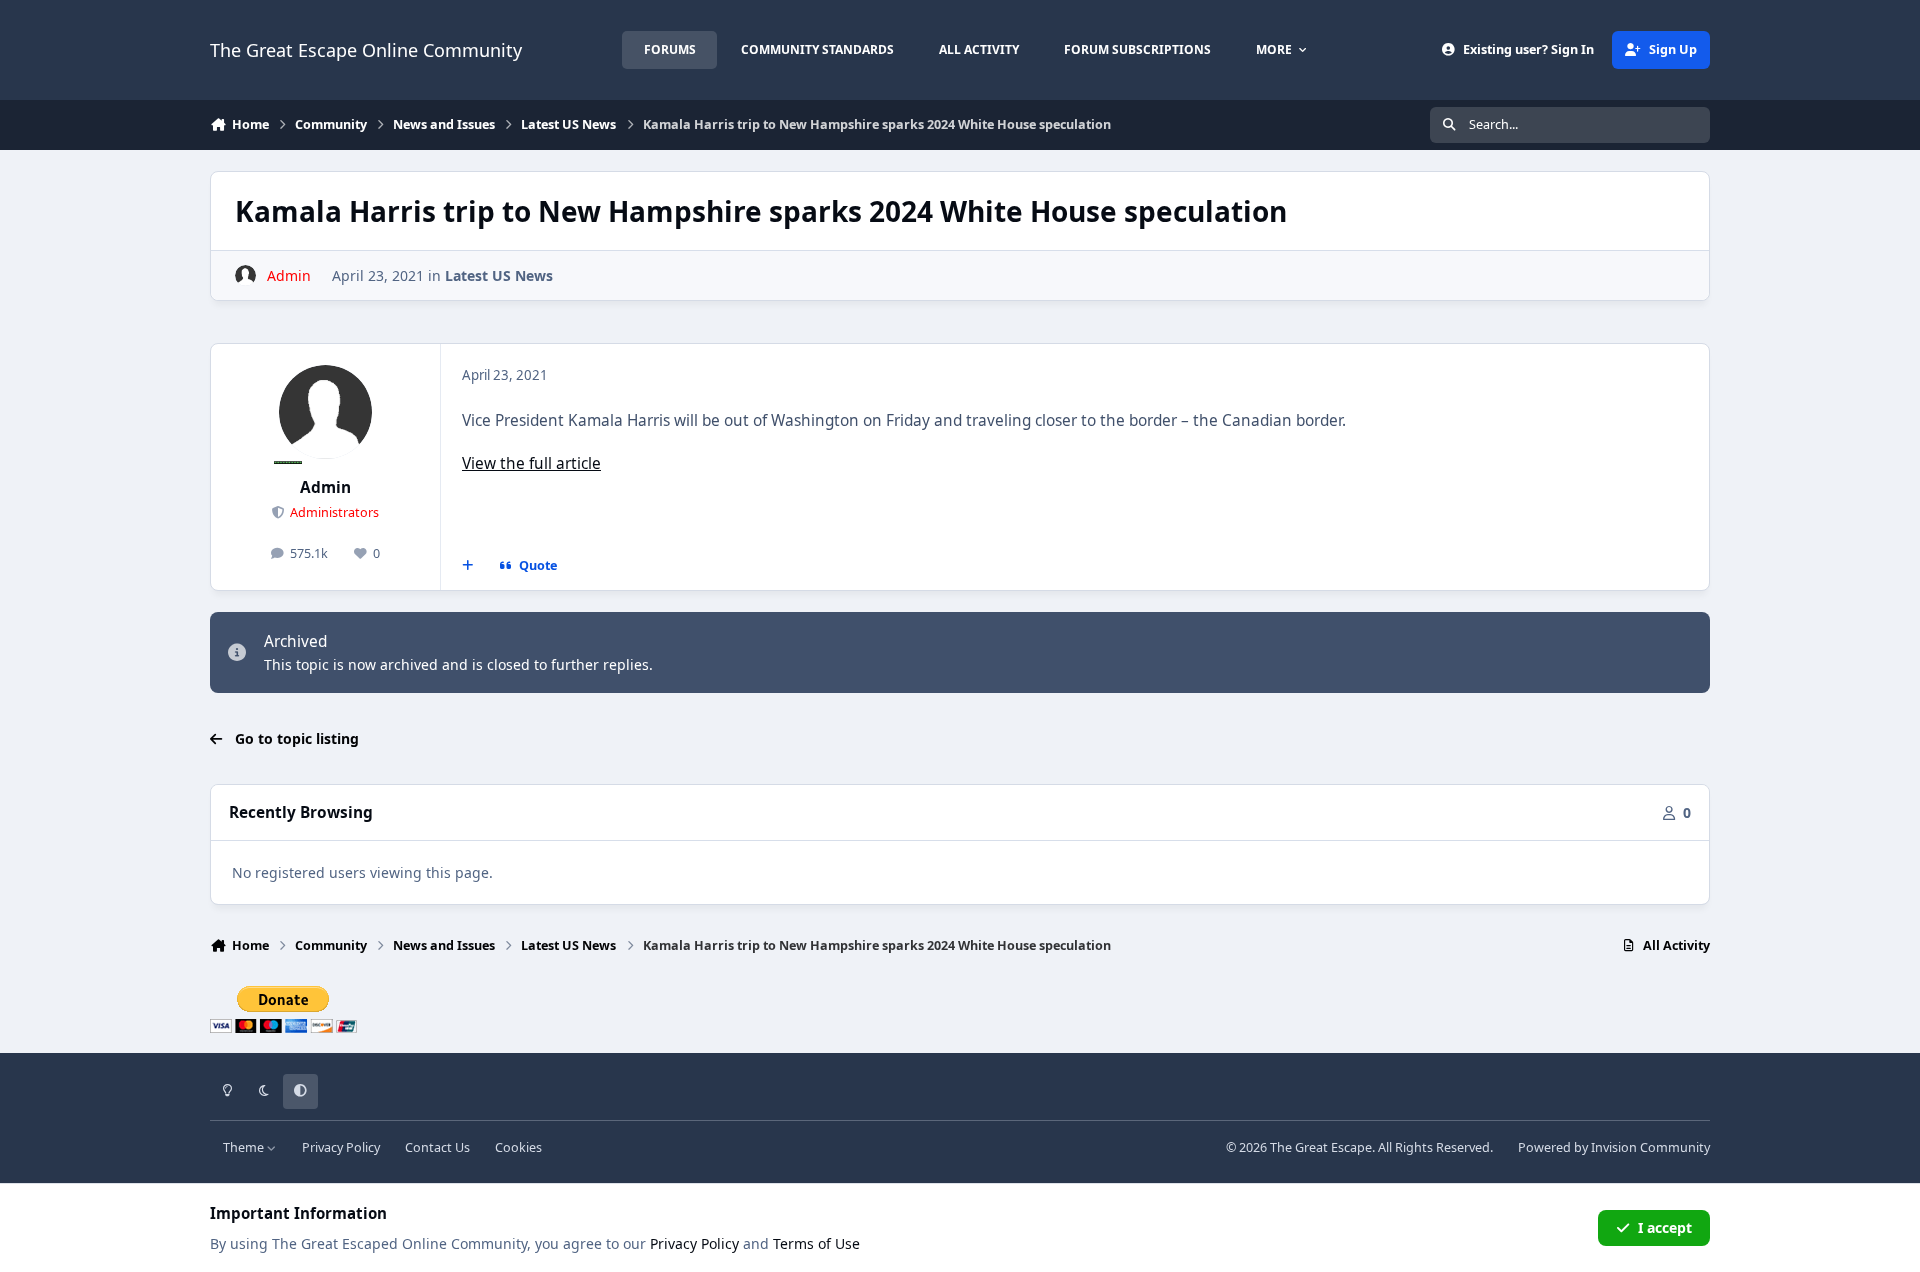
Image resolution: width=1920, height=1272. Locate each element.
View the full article (531, 463)
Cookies (518, 1147)
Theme (245, 1147)
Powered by (1614, 1147)
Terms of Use (816, 1243)
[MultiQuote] (468, 566)
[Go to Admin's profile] (245, 275)
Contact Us (437, 1147)
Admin (325, 487)
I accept (1665, 1227)
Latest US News (499, 275)
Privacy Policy (341, 1147)
